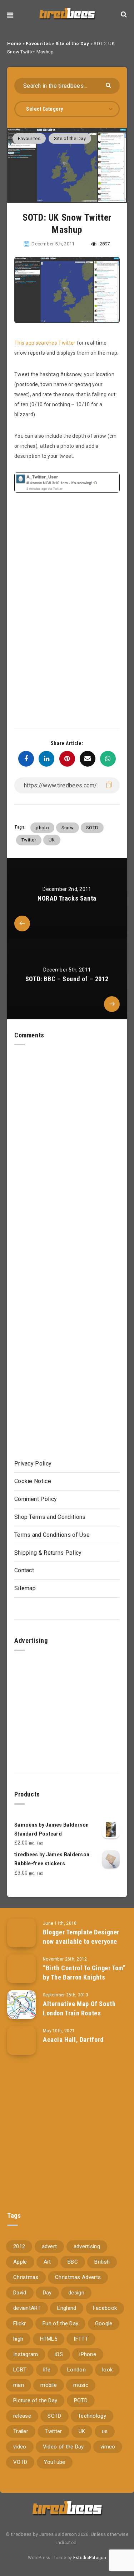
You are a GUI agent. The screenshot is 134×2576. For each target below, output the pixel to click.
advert (49, 2246)
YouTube (55, 2462)
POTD (81, 2400)
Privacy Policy (33, 1464)
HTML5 (49, 2339)
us (105, 2431)
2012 (19, 2246)
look (107, 2370)
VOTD (20, 2462)
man (19, 2385)
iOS (59, 2354)
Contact (24, 1570)
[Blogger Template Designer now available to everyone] (21, 1933)
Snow (68, 828)
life (47, 2370)
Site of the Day (72, 44)
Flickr (20, 2323)
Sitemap (25, 1588)
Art (47, 2262)
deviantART (27, 2308)
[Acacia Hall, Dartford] (21, 2040)
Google (104, 2323)
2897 (104, 244)
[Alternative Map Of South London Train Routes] (21, 2005)
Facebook (105, 2308)
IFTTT (81, 2339)
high (18, 2339)
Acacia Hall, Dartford (73, 2040)
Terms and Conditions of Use (52, 1535)
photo (42, 828)
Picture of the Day (35, 2400)
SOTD (92, 828)
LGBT (20, 2370)
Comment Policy (36, 1499)
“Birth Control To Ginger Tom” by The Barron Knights (84, 1973)
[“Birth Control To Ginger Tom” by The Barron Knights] (21, 1969)
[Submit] (109, 85)
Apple (20, 2262)
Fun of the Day (60, 2323)
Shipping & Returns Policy (48, 1553)
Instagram (26, 2354)
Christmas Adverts (78, 2277)
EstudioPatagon (90, 2558)
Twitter (29, 840)
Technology (92, 2416)
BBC (73, 2262)
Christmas (26, 2277)
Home (14, 44)
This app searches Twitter (45, 343)
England (67, 2308)
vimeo (108, 2447)
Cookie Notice (33, 1481)
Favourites (38, 44)
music (81, 2385)
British (102, 2262)
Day (47, 2293)
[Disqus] (67, 1135)
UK (52, 840)
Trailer (21, 2431)
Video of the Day (63, 2447)
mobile (49, 2385)
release (22, 2416)
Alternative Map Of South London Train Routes (79, 2008)
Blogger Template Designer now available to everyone (81, 1937)
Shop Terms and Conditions (50, 1517)
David (20, 2293)
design (76, 2293)
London (76, 2370)
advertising (87, 2246)
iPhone (88, 2354)
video (20, 2447)
